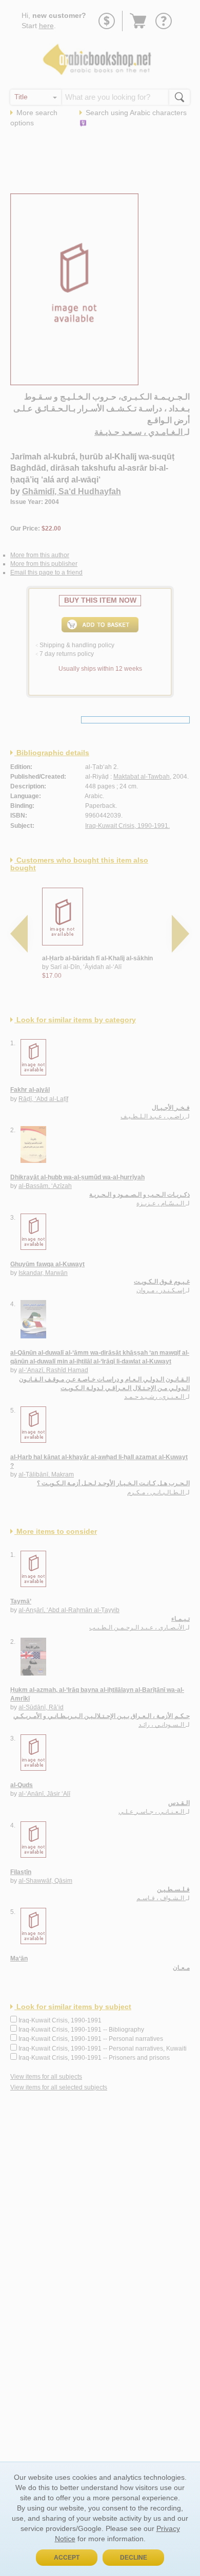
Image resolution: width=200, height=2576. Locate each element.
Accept (67, 2558)
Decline (134, 2558)
